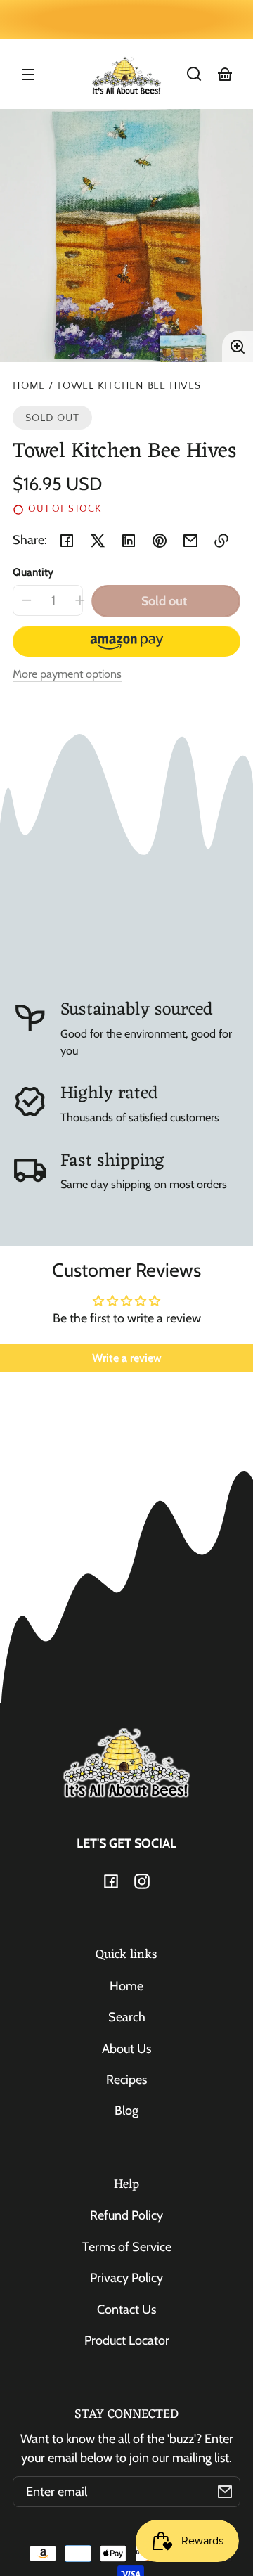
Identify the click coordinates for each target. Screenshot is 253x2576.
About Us (126, 2049)
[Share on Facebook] (67, 541)
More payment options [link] (67, 674)
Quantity (33, 572)
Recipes (126, 2080)
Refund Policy (126, 2215)
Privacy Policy (126, 2278)
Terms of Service (127, 2247)
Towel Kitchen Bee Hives (129, 386)
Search (127, 2017)
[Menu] (28, 74)
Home (29, 386)
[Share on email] (190, 541)
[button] (194, 74)
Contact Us (126, 2310)
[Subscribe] (225, 2492)
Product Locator (127, 2340)
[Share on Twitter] (98, 541)
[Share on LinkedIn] (129, 541)
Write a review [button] (127, 1358)
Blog (126, 2111)
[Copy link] (221, 541)
